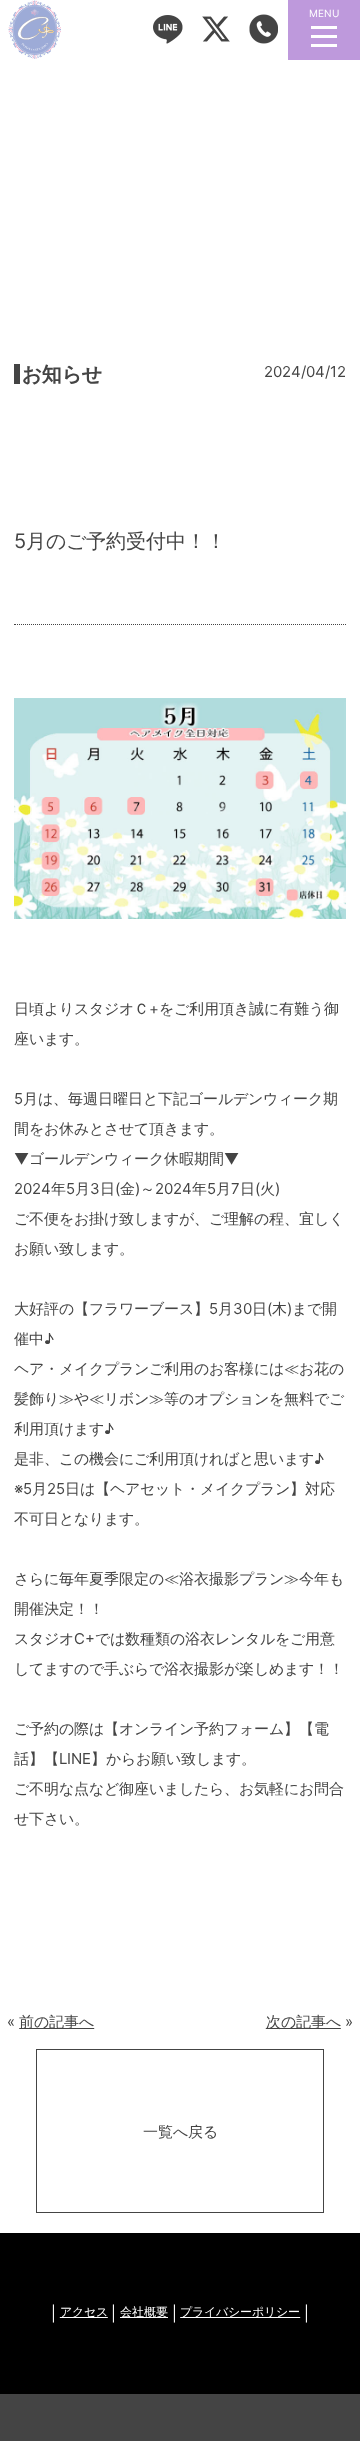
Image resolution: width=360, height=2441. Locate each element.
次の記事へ (303, 2021)
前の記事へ (56, 2021)
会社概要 (144, 2312)
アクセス (84, 2312)
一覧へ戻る (180, 2131)
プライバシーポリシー (240, 2312)
